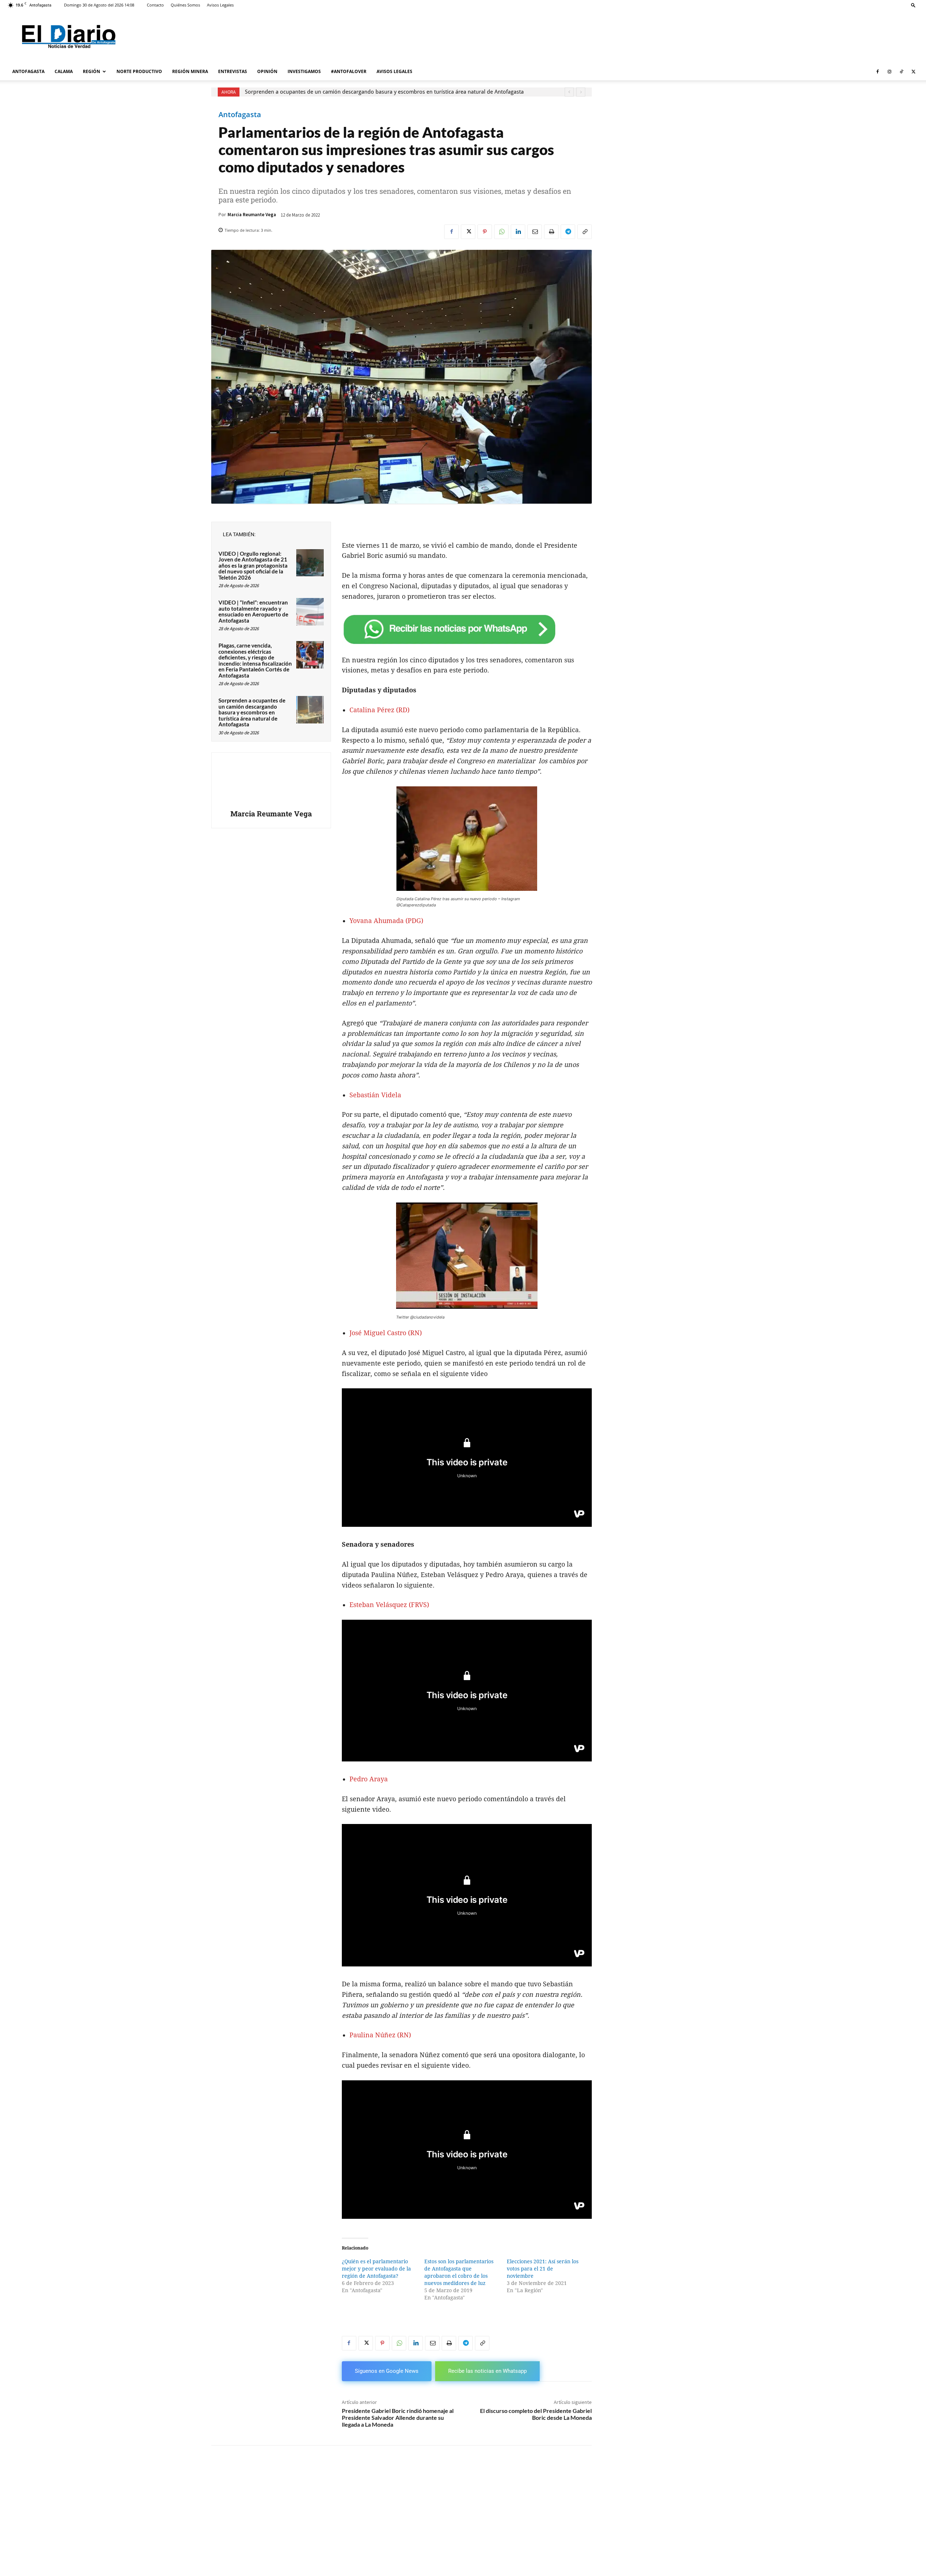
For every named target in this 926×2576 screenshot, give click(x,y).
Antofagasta (240, 115)
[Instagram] (889, 72)
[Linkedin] (518, 232)
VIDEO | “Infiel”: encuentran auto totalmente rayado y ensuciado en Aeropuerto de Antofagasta (253, 611)
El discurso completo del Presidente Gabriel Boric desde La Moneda (536, 2414)
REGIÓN (92, 71)
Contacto (155, 5)
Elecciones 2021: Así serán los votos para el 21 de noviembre (543, 2269)
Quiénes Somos (185, 5)
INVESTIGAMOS (304, 71)
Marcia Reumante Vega (252, 215)
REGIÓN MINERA (190, 71)
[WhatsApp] (501, 232)
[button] (913, 5)
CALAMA (64, 71)
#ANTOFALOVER (349, 71)
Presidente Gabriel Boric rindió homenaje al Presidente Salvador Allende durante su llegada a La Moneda (398, 2417)
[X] (913, 72)
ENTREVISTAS (233, 71)
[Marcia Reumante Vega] (271, 782)
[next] (581, 92)
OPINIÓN (267, 71)
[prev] (569, 92)
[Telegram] (568, 232)
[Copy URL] (585, 232)
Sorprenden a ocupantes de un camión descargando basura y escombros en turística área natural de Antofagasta (384, 92)
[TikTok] (901, 72)
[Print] (551, 232)
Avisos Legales (220, 5)
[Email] (535, 232)
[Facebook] (878, 72)
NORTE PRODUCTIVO (139, 71)
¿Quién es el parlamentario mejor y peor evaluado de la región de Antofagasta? (376, 2269)
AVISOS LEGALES (394, 71)
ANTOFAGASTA (28, 71)
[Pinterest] (485, 232)
